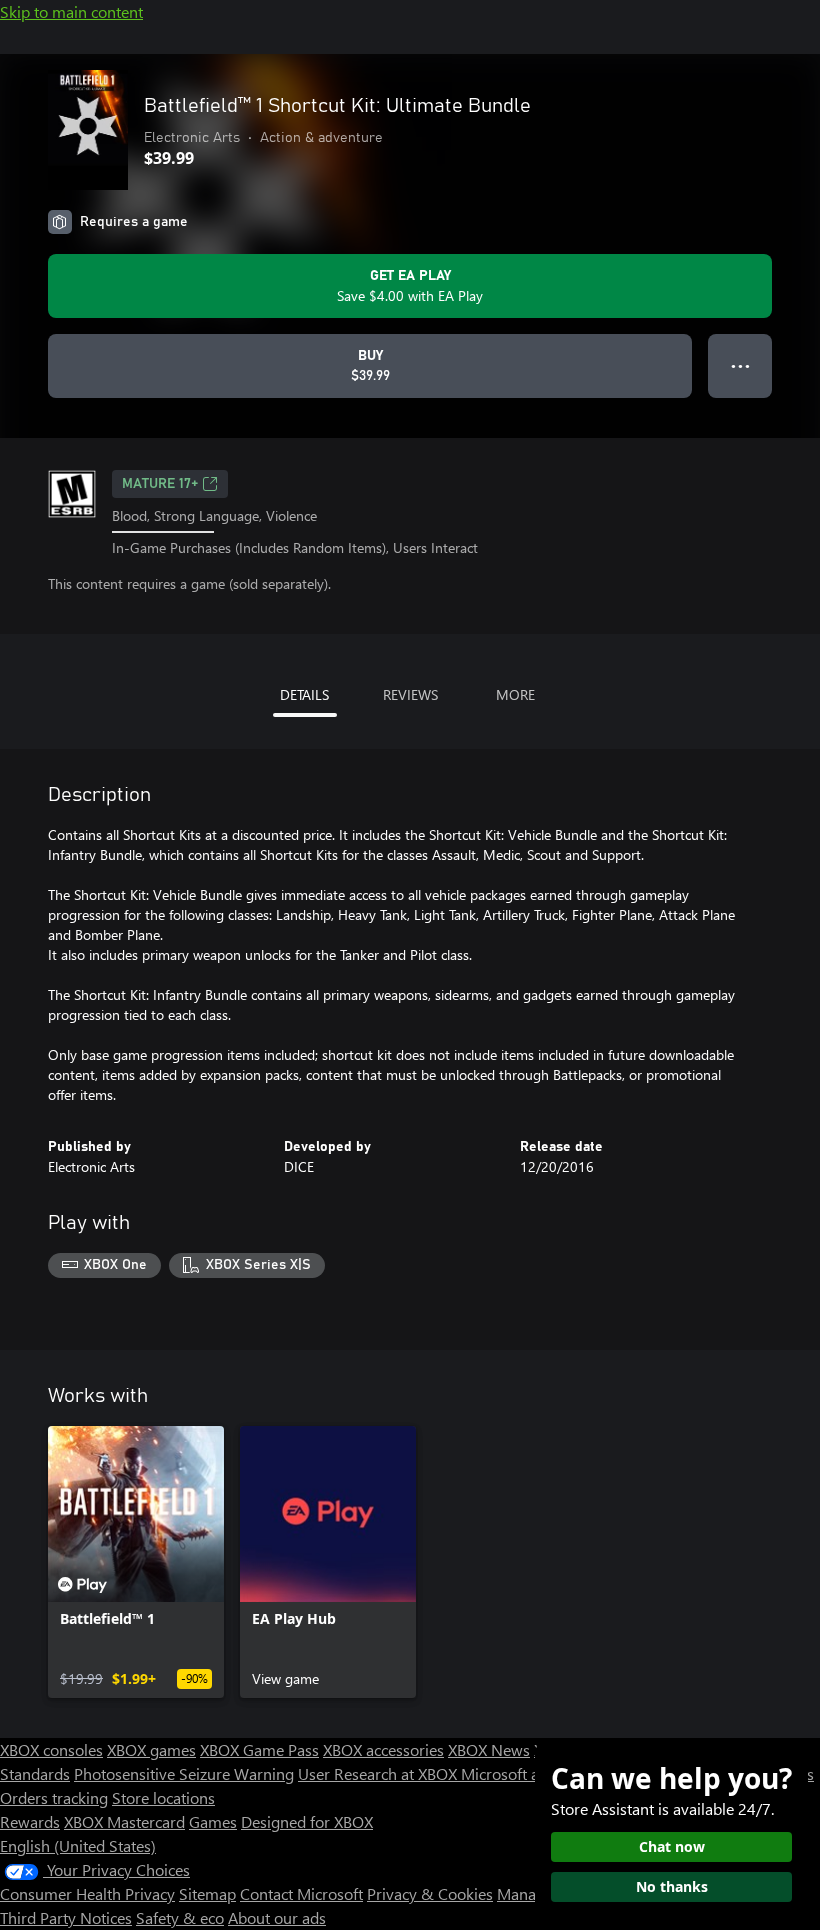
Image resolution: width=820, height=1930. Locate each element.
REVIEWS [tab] (410, 694)
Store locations (163, 1797)
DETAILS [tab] (304, 694)
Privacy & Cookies (430, 1893)
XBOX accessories (383, 1749)
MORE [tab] (515, 694)
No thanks (672, 1886)
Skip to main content (71, 11)
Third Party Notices (66, 1917)
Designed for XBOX (307, 1821)
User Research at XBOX (379, 1773)
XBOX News (489, 1749)
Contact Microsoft (301, 1893)
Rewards (30, 1821)
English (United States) (78, 1845)
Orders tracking (54, 1797)
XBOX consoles (51, 1749)
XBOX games (151, 1749)
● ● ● (740, 365)
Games (213, 1821)
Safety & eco (180, 1917)
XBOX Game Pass (259, 1749)
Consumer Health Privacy (87, 1893)
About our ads (277, 1917)
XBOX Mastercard (124, 1821)
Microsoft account (523, 1773)
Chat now (672, 1846)
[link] (136, 1562)
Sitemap (207, 1893)
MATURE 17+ (160, 484)
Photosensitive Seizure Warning (184, 1773)
